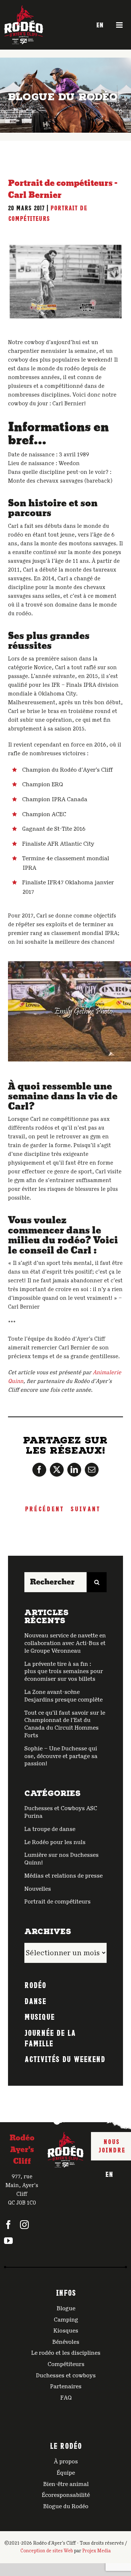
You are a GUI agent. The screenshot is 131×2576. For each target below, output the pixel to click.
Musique (39, 2016)
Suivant (85, 1508)
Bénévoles (66, 2342)
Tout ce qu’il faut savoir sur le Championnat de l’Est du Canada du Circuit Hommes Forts (65, 1724)
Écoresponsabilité (66, 2495)
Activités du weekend (65, 2058)
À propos (66, 2462)
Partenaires (66, 2386)
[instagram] (24, 2225)
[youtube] (8, 2241)
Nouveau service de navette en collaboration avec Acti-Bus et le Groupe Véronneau (65, 1643)
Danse (35, 2000)
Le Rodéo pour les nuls (55, 1842)
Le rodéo (66, 2445)
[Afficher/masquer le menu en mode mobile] (120, 25)
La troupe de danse (50, 1829)
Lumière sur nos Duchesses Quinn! (61, 1859)
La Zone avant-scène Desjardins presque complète (63, 1696)
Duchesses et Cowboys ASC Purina (61, 1812)
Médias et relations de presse (63, 1876)
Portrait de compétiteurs (57, 1902)
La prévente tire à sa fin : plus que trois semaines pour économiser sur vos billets (64, 1672)
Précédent (44, 1508)
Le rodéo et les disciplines (66, 2353)
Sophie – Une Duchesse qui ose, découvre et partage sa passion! (61, 1756)
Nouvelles (38, 1889)
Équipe (66, 2473)
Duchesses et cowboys (66, 2376)
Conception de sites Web (47, 2551)
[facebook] (8, 2225)
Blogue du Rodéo (66, 2506)
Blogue (66, 2308)
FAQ (66, 2398)
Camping (66, 2320)
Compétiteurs (66, 2364)
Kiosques (66, 2331)
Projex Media (96, 2551)
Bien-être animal (66, 2484)
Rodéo (35, 1984)
